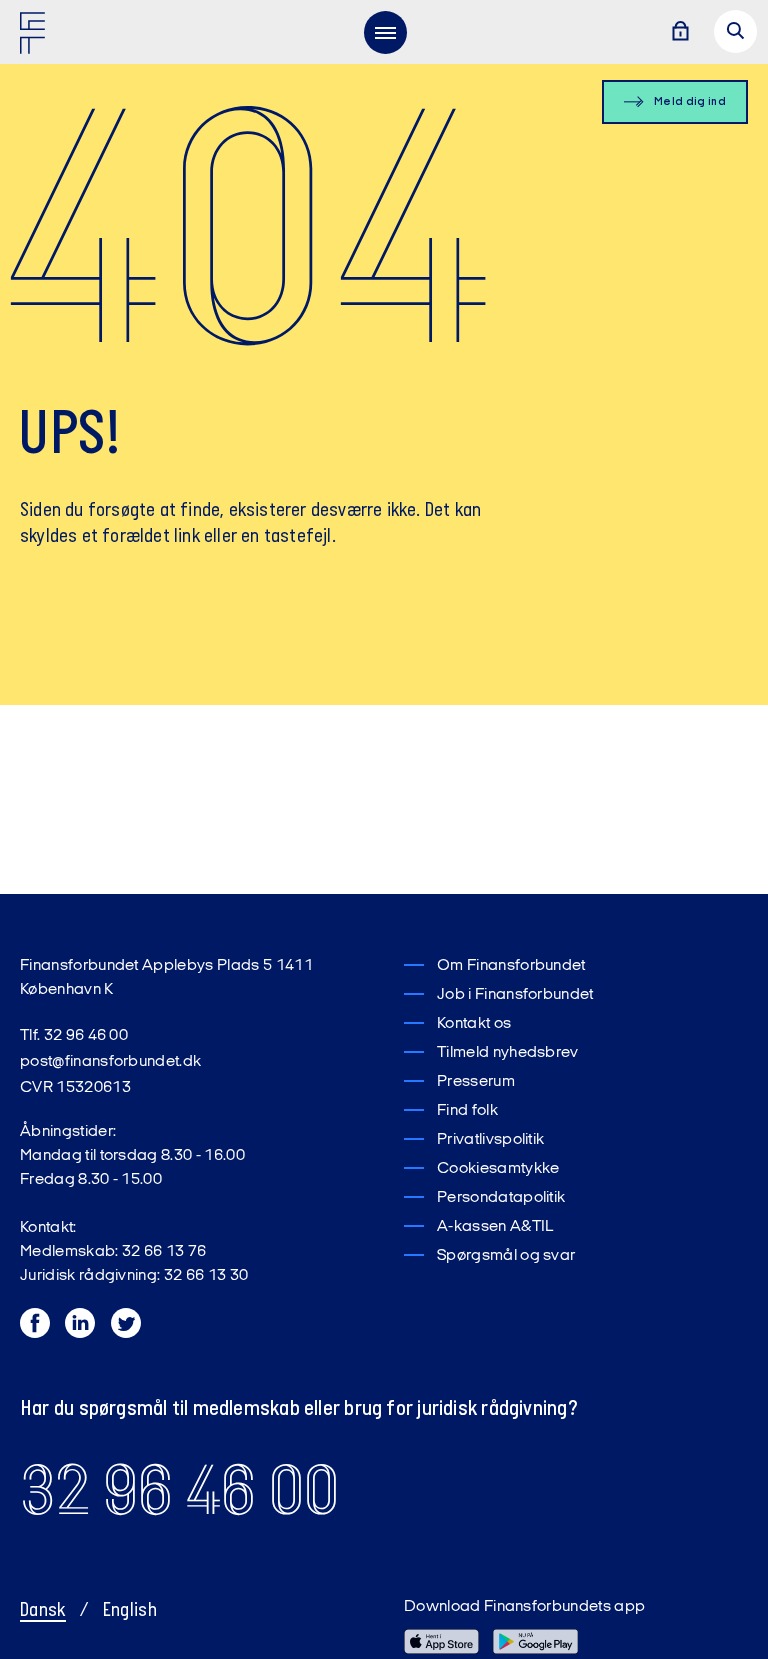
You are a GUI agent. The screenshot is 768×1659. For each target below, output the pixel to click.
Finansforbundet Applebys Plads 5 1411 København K (166, 978)
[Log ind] (680, 32)
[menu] (385, 32)
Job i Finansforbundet (515, 995)
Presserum (476, 1082)
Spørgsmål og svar (506, 1256)
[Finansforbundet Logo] (36, 37)
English (130, 1611)
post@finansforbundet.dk (110, 1062)
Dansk (43, 1611)
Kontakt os (474, 1024)
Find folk (467, 1111)
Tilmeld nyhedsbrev (508, 1053)
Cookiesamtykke (498, 1169)
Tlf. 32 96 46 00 (74, 1036)
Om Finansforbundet (511, 966)
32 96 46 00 (179, 1490)
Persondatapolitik (501, 1198)
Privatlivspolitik (490, 1140)
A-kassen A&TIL (495, 1227)
